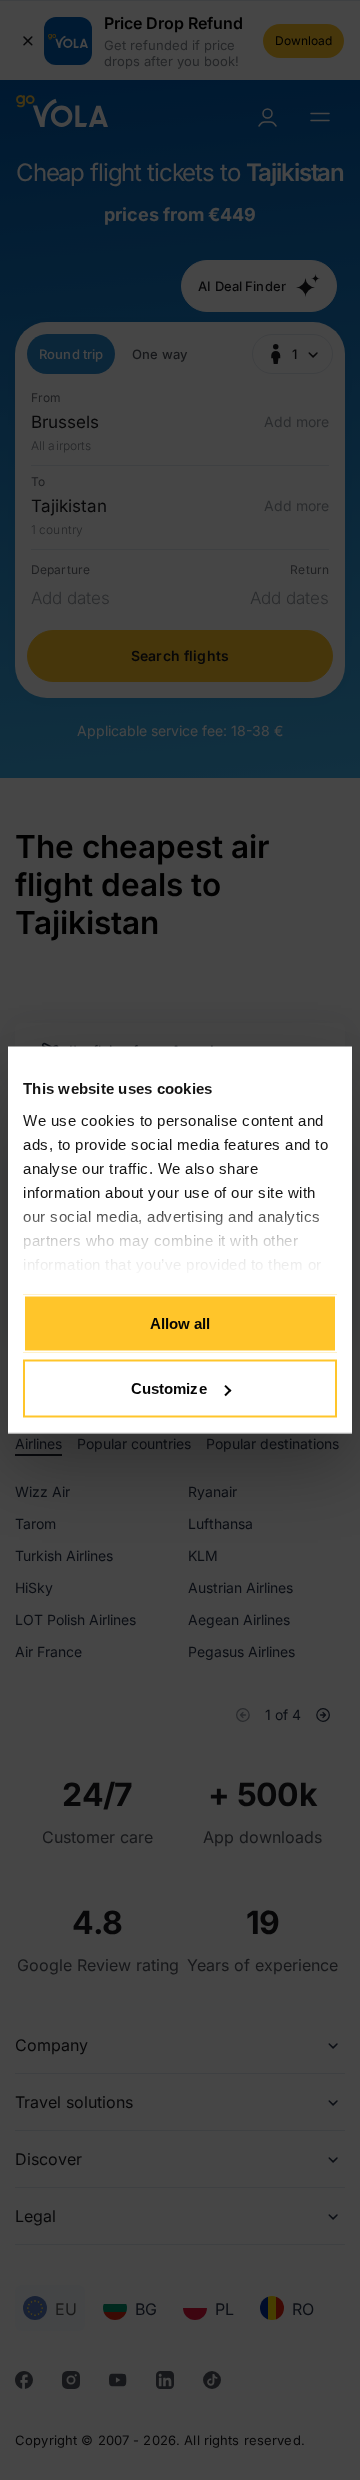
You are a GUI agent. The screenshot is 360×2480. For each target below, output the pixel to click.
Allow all (180, 1322)
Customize (169, 1388)
